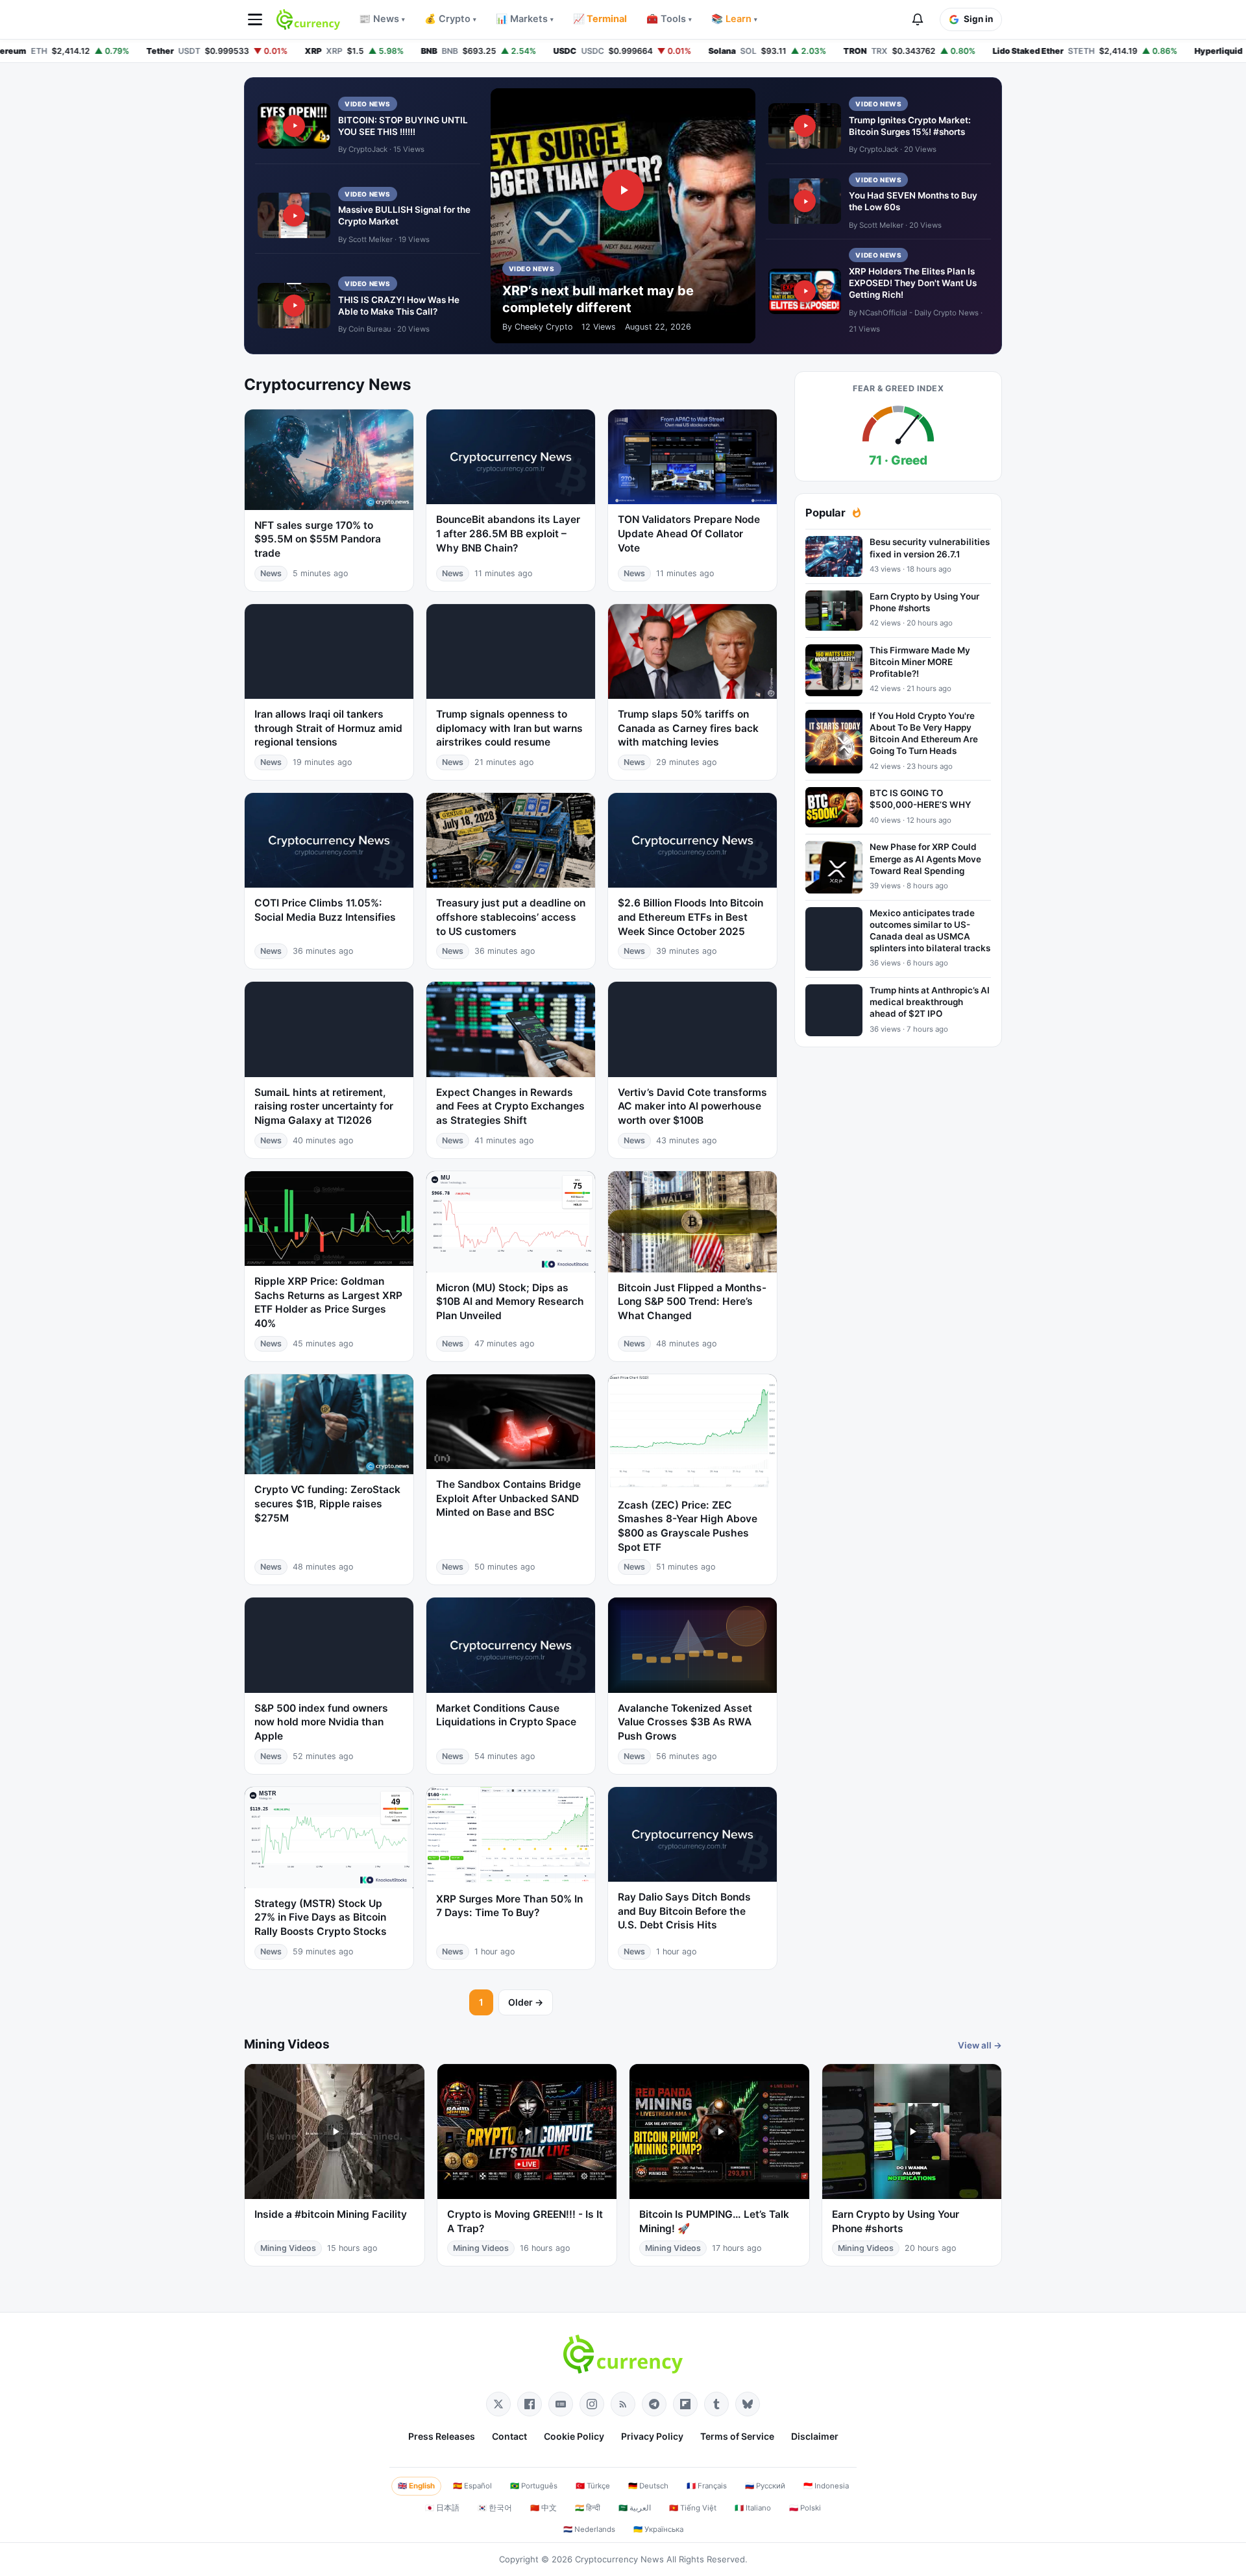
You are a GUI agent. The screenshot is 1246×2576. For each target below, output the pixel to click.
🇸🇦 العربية (635, 2508)
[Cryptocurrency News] (308, 19)
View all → (980, 2045)
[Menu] (255, 19)
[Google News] (561, 2404)
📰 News (382, 19)
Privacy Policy (652, 2436)
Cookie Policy (574, 2436)
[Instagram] (592, 2404)
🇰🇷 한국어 (495, 2508)
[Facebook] (530, 2404)
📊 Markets (525, 19)
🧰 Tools (669, 19)
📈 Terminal (600, 19)
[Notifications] (918, 19)
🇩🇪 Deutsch (648, 2486)
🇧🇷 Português (534, 2486)
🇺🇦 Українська (658, 2529)
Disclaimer (815, 2436)
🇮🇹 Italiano (753, 2508)
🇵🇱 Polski (805, 2508)
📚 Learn (734, 19)
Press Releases (442, 2436)
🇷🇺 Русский (765, 2486)
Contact (509, 2436)
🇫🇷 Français (707, 2486)
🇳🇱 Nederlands (589, 2529)
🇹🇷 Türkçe (593, 2486)
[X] (498, 2404)
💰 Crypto (450, 19)
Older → (526, 2002)
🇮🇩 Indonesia (826, 2486)
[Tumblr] (716, 2404)
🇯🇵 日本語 (442, 2508)
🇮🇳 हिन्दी (588, 2508)
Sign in (978, 19)
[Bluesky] (748, 2404)
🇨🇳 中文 (544, 2508)
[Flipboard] (685, 2404)
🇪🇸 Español (472, 2486)
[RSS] (623, 2404)
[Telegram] (654, 2404)
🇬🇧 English (416, 2486)
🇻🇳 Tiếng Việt (693, 2508)
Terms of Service (737, 2436)
